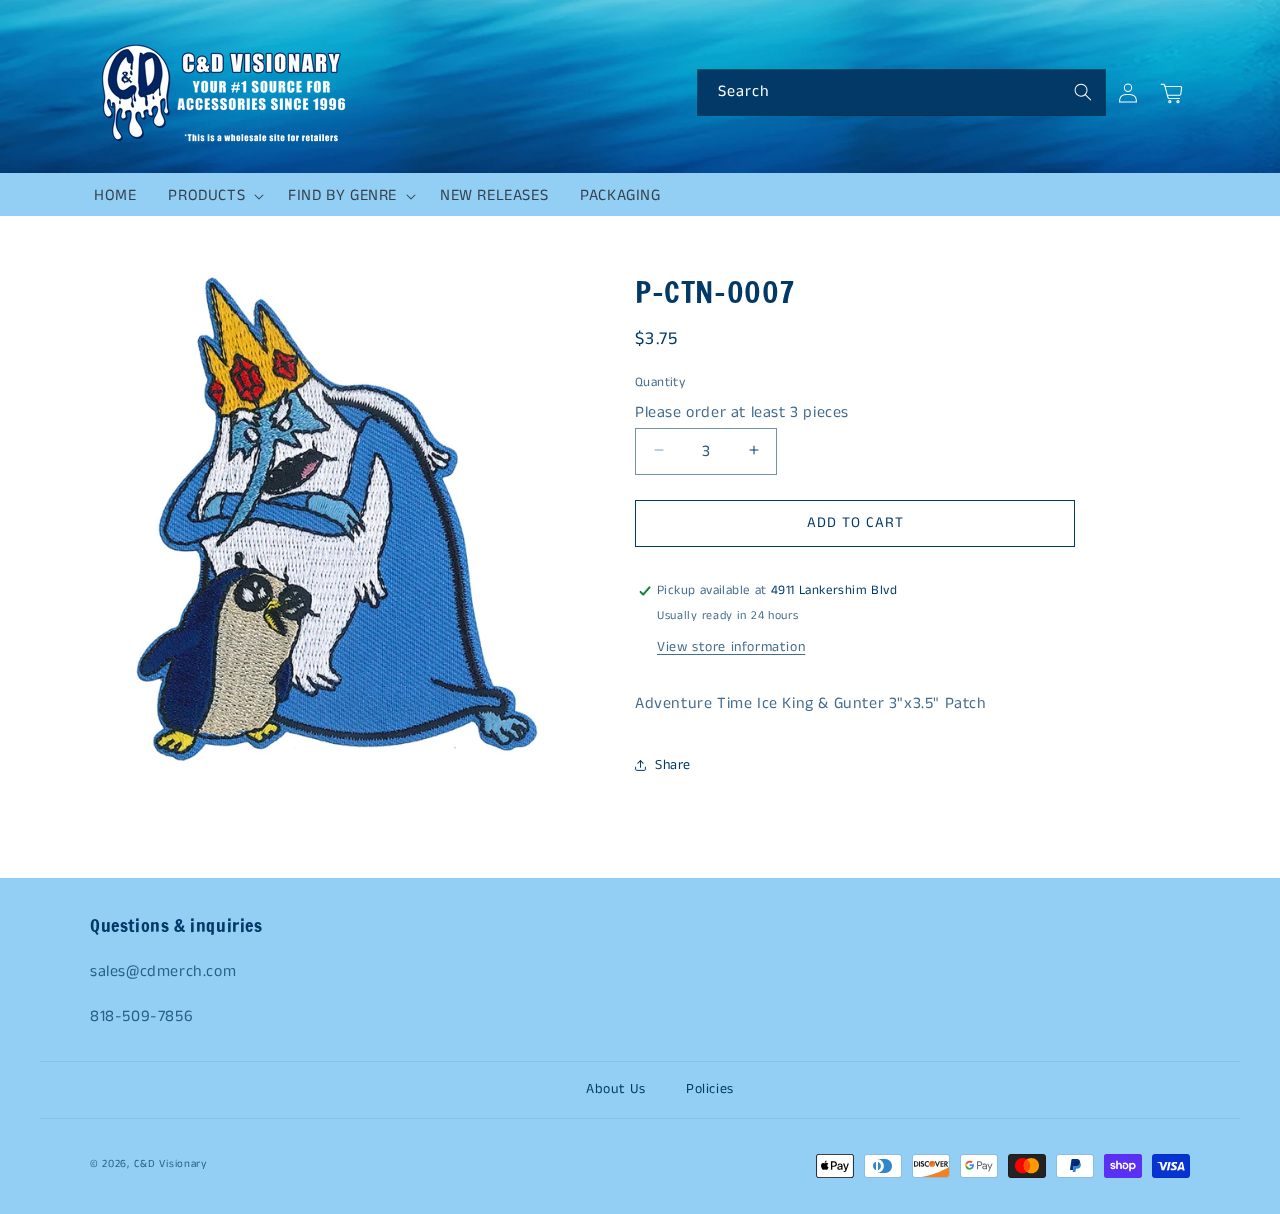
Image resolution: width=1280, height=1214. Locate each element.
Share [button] (673, 765)
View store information (731, 647)
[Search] (1083, 92)
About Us (616, 1089)
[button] (212, 196)
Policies (710, 1089)
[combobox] (901, 92)
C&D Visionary (170, 1164)
